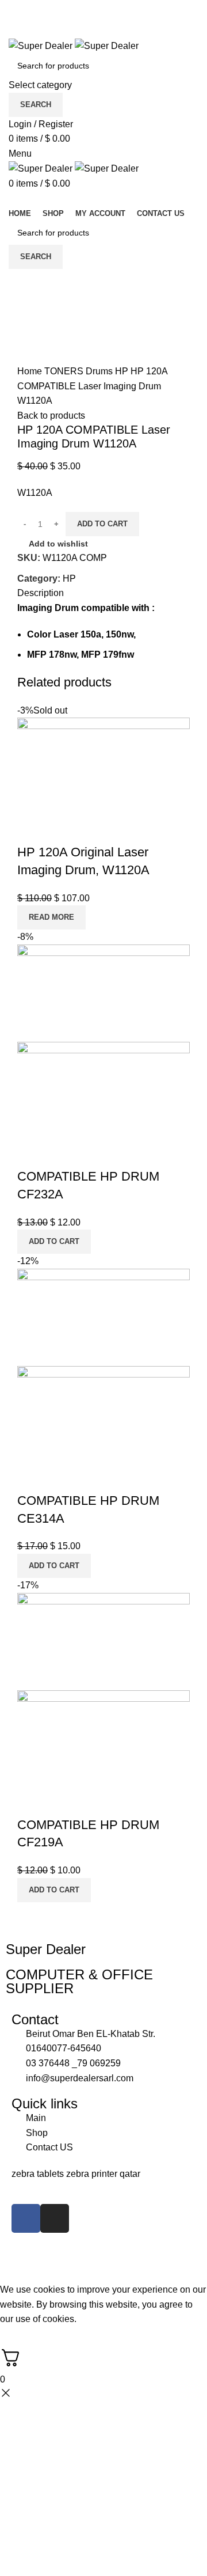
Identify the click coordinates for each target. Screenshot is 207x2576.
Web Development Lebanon (143, 2257)
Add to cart (102, 524)
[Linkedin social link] (117, 16)
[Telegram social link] (130, 16)
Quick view (32, 829)
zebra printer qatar (103, 2174)
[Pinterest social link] (104, 16)
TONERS (65, 371)
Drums (100, 371)
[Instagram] (55, 2218)
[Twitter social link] (91, 16)
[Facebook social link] (77, 16)
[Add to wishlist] (63, 829)
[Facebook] (26, 2218)
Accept (22, 2337)
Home (31, 371)
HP (123, 371)
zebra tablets (39, 2174)
